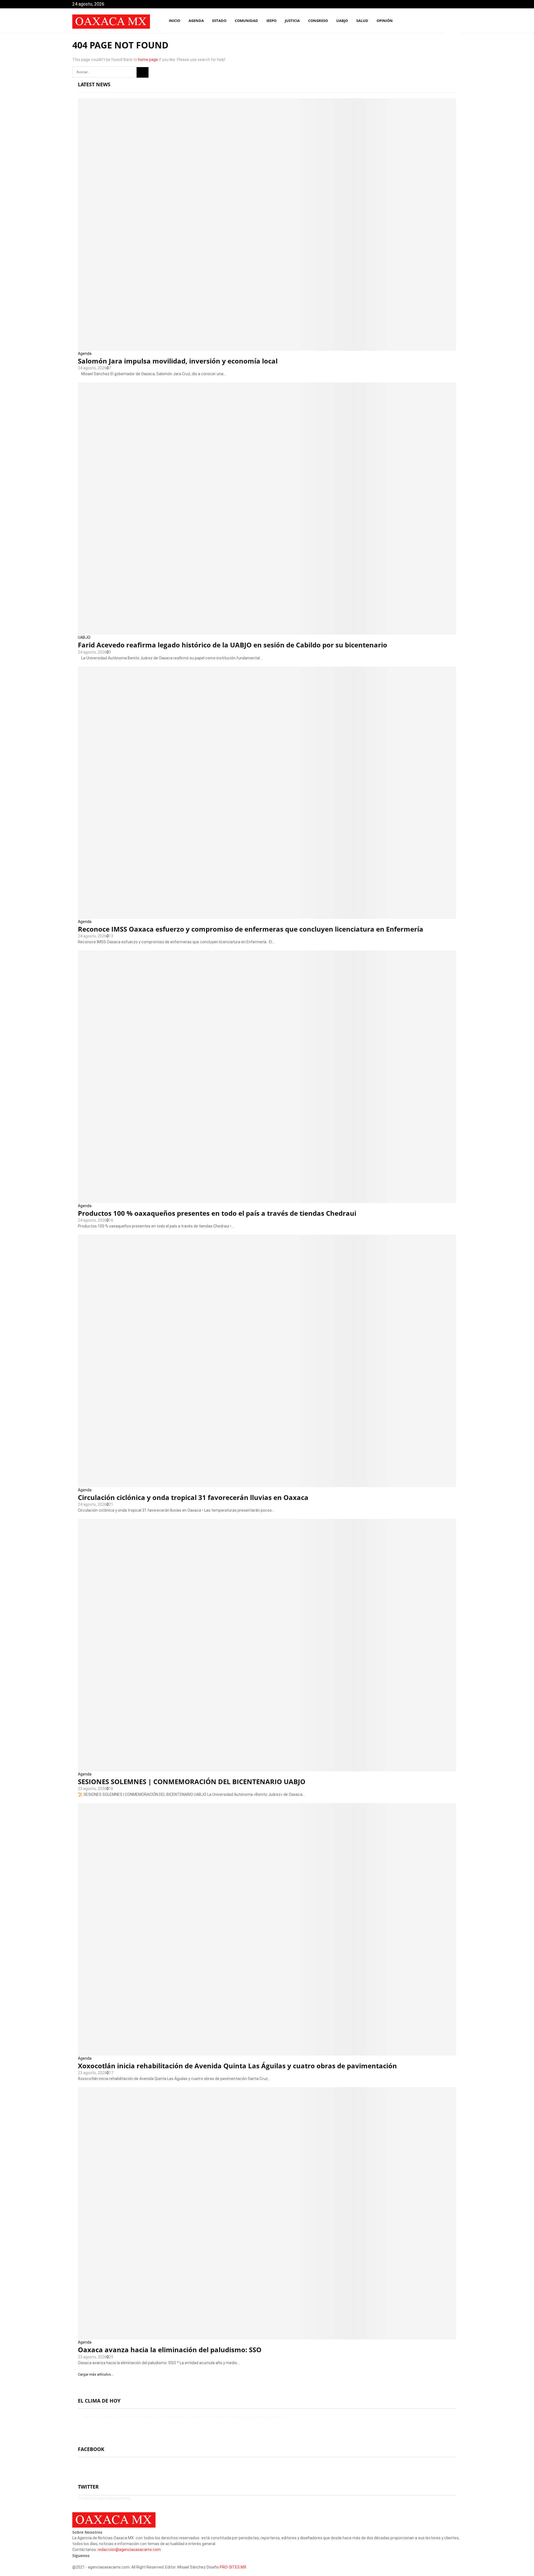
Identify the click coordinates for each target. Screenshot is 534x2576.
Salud (362, 21)
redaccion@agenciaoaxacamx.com (129, 2550)
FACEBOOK (91, 2449)
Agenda (85, 353)
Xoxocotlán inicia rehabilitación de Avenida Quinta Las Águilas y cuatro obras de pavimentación (237, 2066)
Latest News (94, 84)
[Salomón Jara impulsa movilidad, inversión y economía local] (267, 224)
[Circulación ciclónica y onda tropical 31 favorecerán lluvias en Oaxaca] (267, 1361)
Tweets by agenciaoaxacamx (104, 2498)
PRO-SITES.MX (233, 2567)
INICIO (175, 21)
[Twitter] (439, 21)
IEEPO (271, 21)
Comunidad (246, 21)
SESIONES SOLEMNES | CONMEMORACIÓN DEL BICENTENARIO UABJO (192, 1781)
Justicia (292, 21)
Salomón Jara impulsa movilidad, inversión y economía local (178, 361)
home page (148, 60)
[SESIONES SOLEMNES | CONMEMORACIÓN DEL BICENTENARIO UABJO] (267, 1645)
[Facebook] (433, 21)
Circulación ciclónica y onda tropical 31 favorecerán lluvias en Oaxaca (193, 1497)
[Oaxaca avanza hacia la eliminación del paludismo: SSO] (267, 2213)
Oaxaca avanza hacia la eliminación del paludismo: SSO (170, 2350)
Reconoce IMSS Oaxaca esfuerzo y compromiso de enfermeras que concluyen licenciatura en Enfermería (251, 929)
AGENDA (196, 21)
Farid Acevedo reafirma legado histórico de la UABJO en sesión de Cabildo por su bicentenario (233, 645)
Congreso (318, 21)
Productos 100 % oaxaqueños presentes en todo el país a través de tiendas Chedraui (217, 1213)
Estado (219, 21)
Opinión (385, 21)
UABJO (342, 21)
